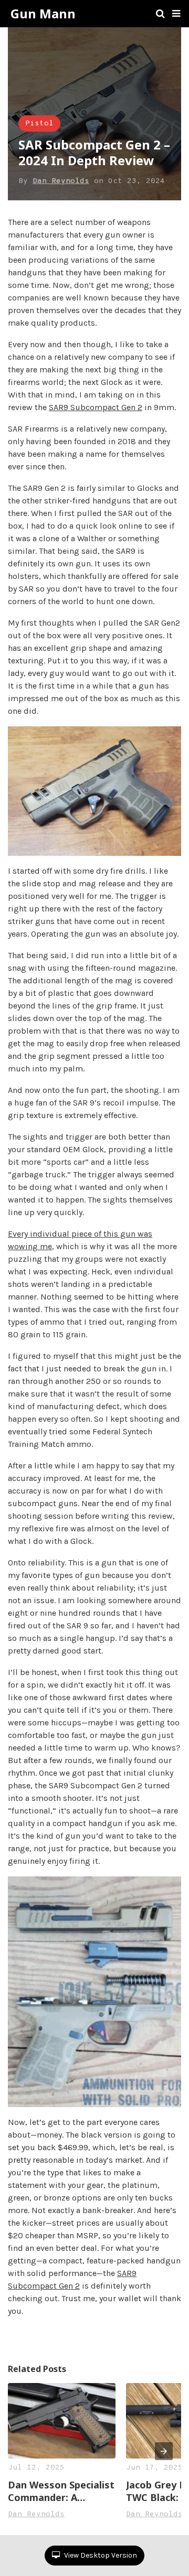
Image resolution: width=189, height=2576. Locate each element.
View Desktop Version (100, 2555)
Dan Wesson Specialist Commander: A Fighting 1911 (61, 2491)
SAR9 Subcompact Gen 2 (96, 407)
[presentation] (164, 2451)
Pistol (39, 124)
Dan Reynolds (61, 181)
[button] (176, 14)
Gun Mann (43, 14)
